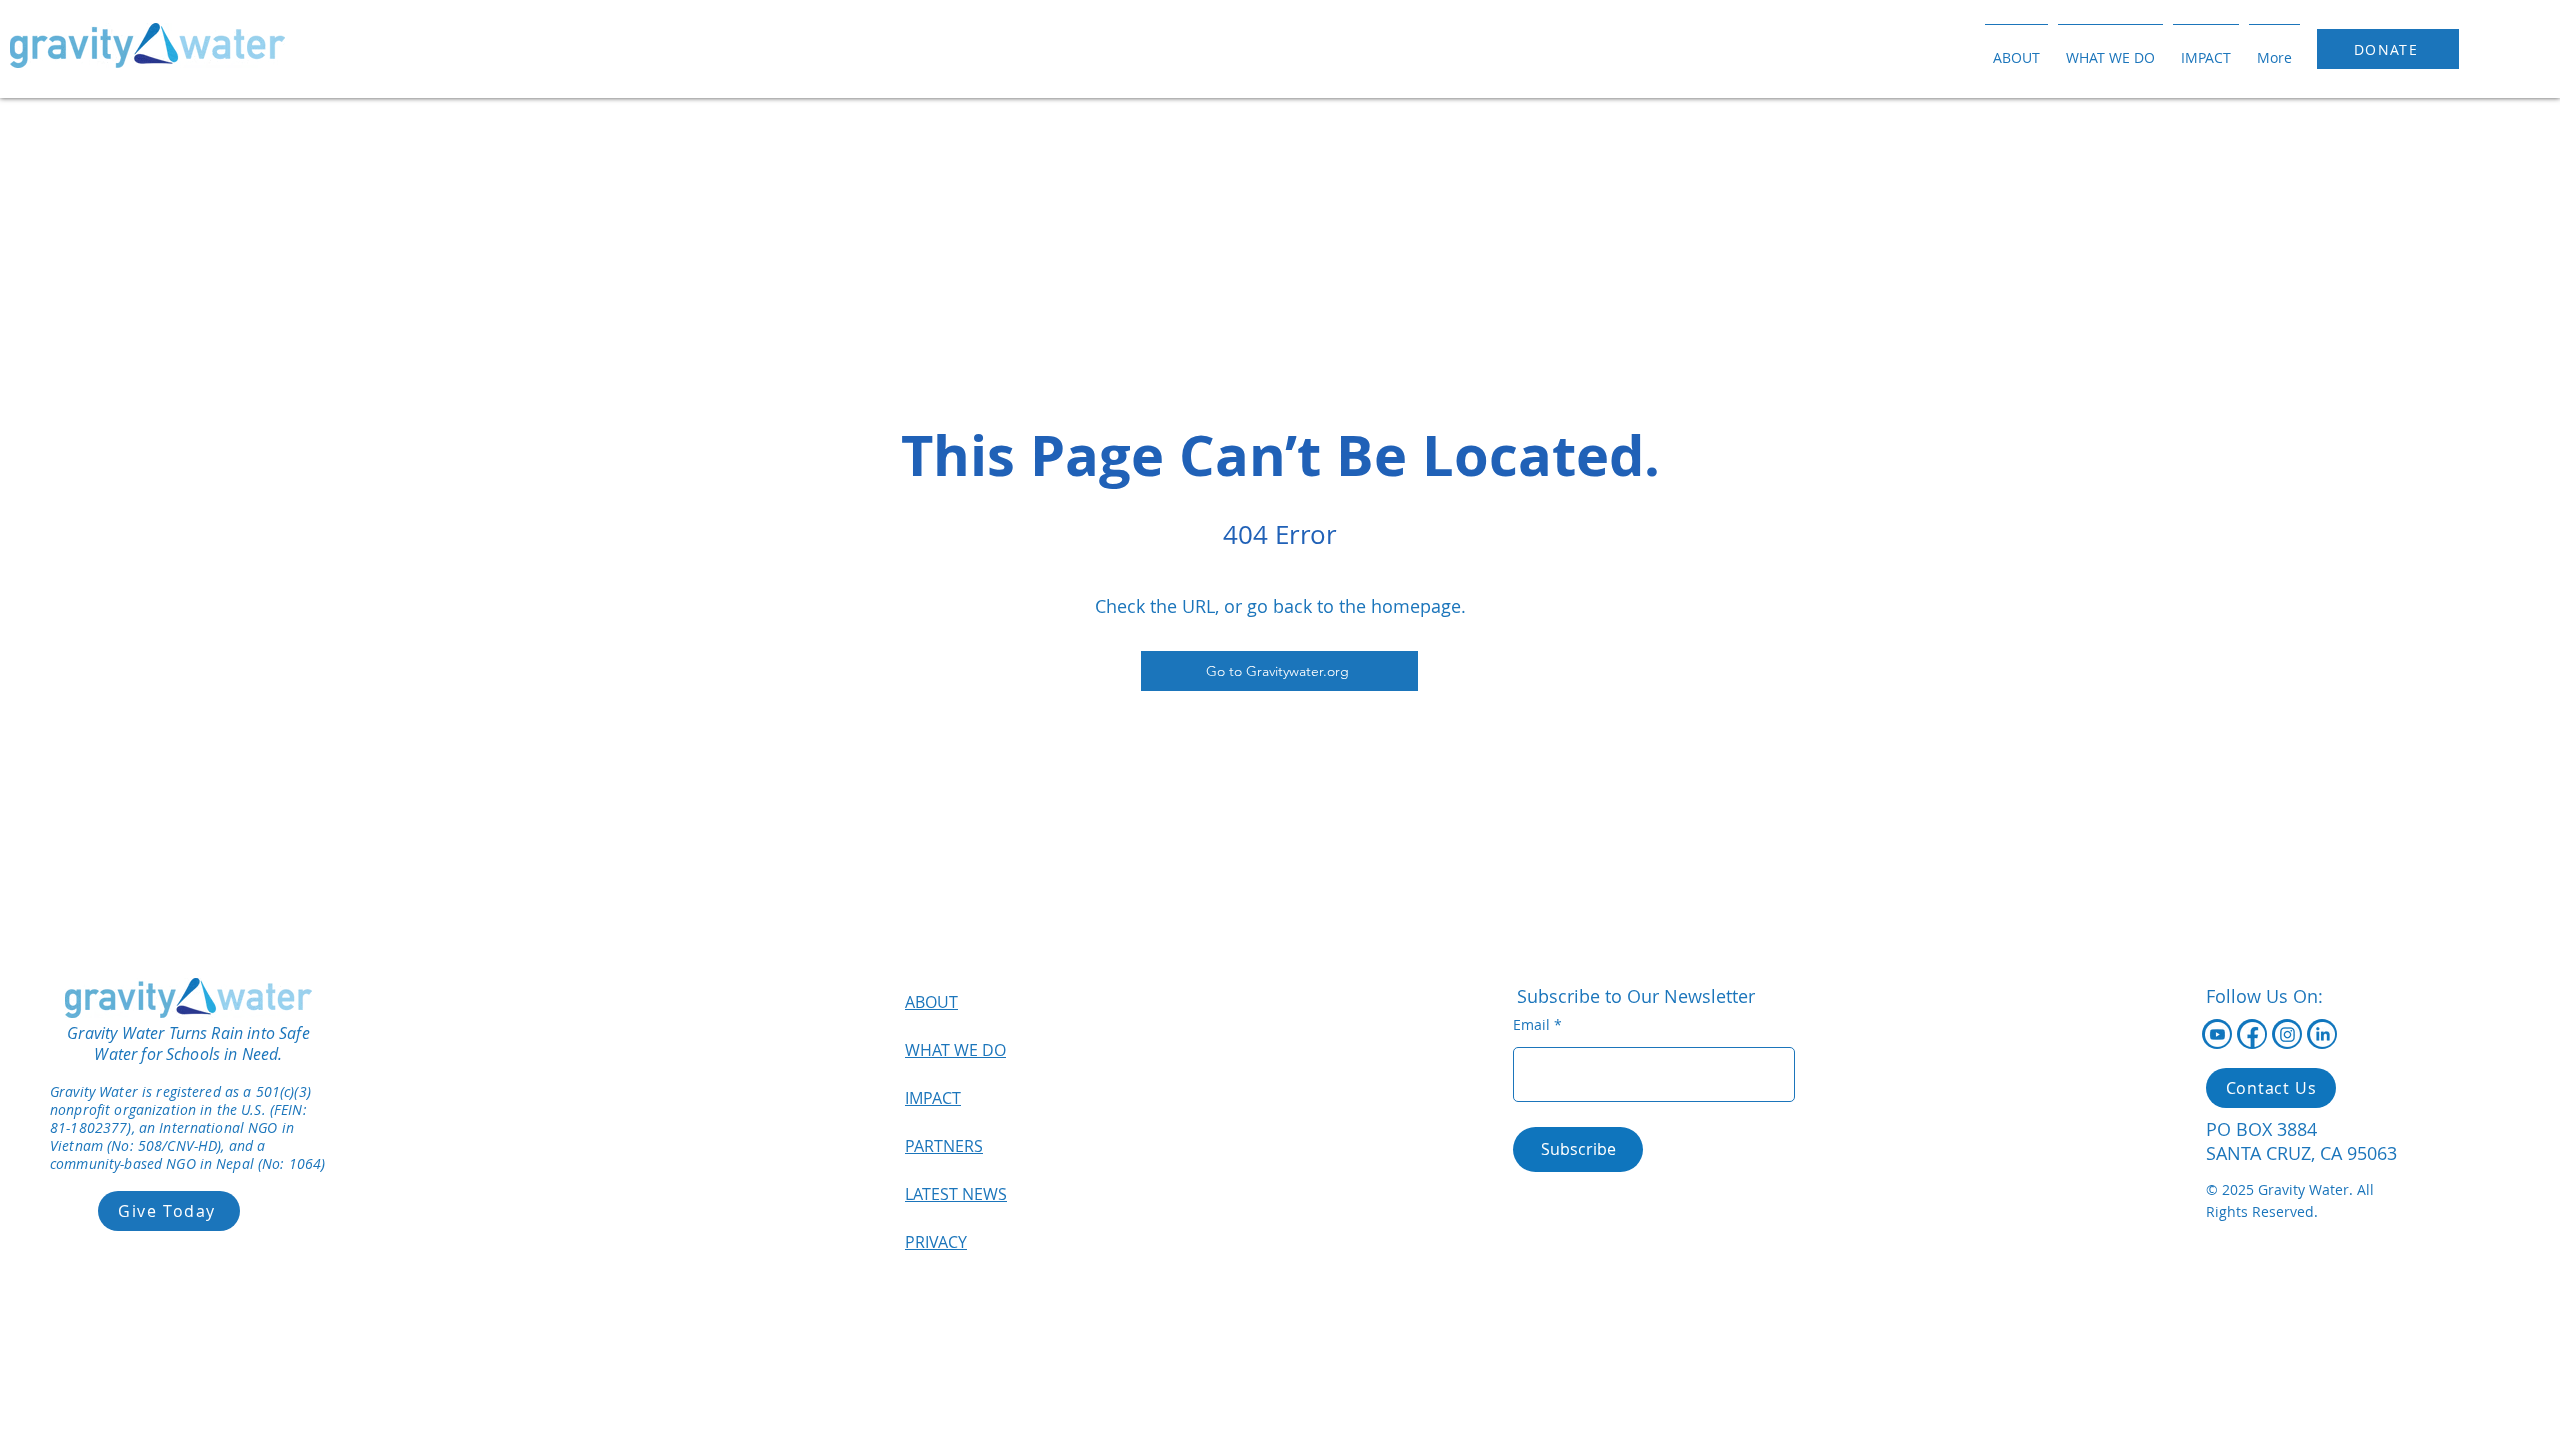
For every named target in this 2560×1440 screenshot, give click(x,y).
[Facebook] (2252, 1034)
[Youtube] (2217, 1034)
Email (1531, 1025)
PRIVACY (936, 1242)
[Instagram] (2287, 1034)
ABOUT (931, 1002)
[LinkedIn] (2322, 1034)
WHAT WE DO (955, 1050)
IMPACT (933, 1098)
